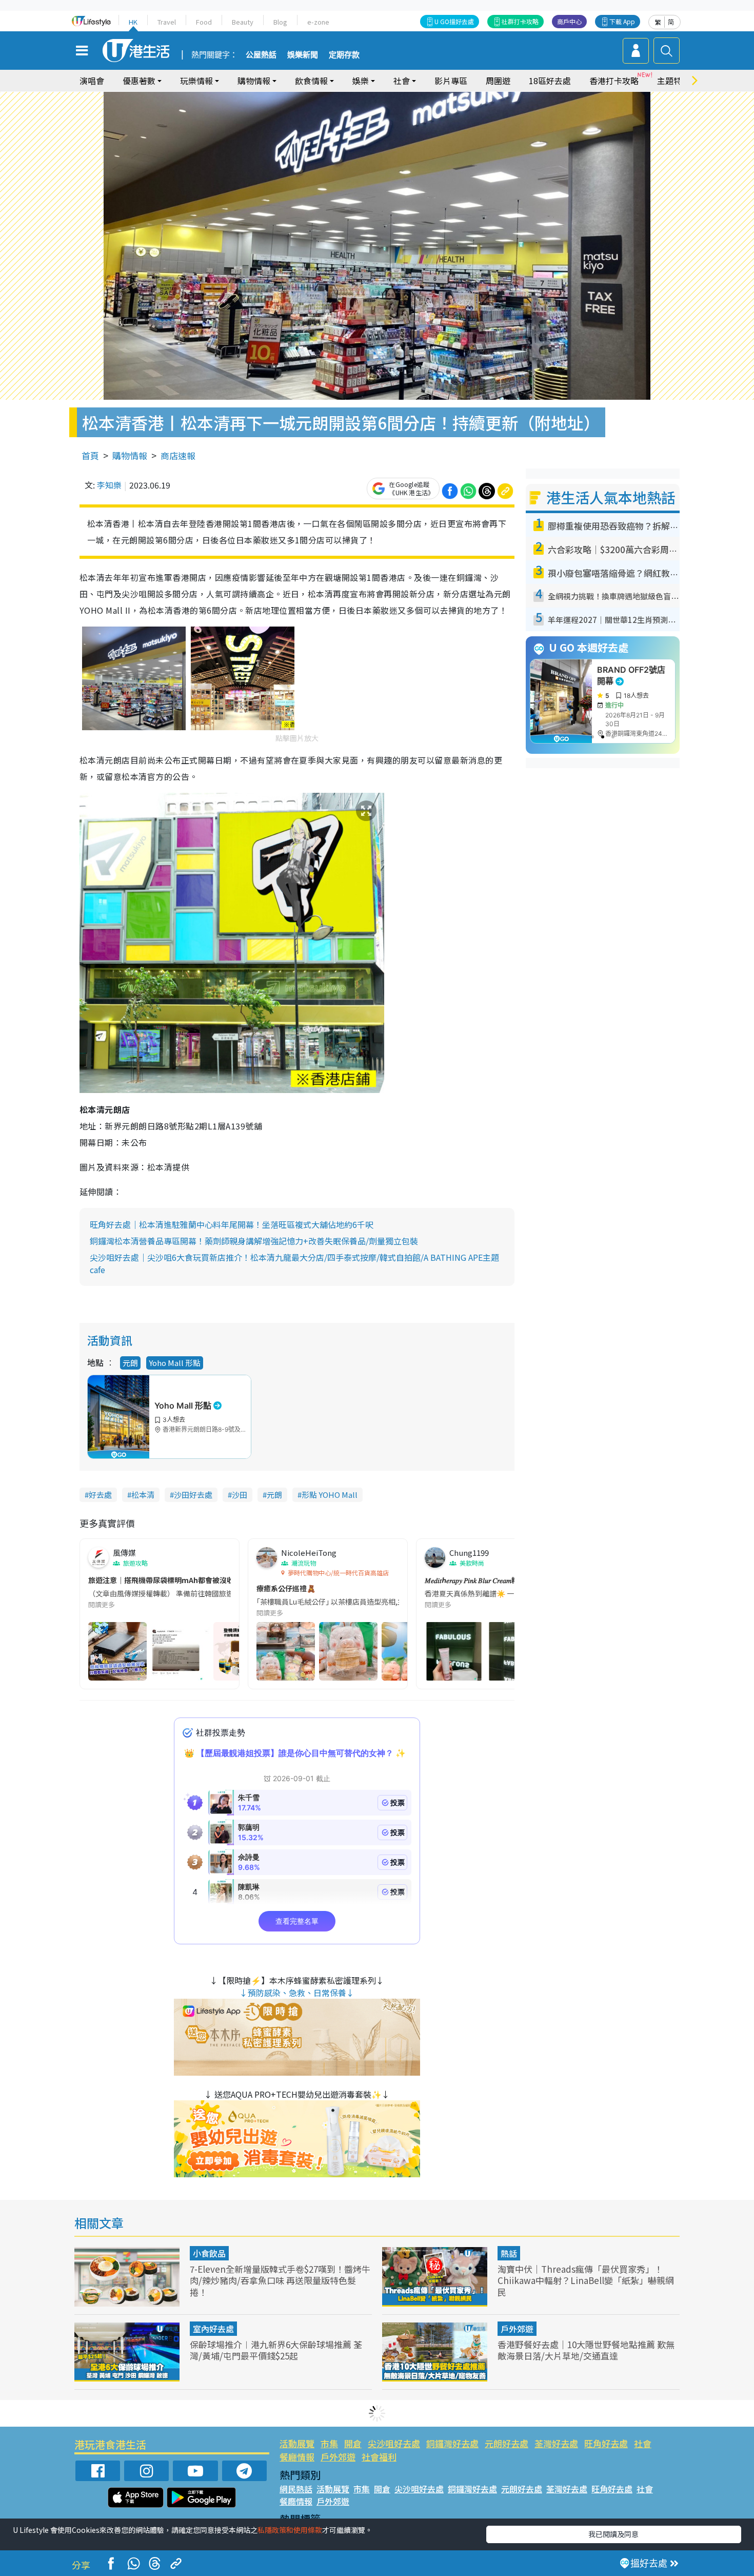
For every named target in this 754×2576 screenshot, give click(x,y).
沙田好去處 (193, 1495)
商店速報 (178, 455)
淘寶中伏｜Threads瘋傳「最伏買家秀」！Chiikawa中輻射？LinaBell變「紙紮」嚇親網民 (586, 2280)
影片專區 (451, 81)
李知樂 (109, 485)
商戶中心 (569, 21)
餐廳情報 (297, 2457)
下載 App (622, 21)
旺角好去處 (606, 2443)
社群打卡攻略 (520, 21)
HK (133, 22)
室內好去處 (213, 2329)
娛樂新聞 (303, 55)
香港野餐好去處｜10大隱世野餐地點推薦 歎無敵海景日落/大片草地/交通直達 (586, 2350)
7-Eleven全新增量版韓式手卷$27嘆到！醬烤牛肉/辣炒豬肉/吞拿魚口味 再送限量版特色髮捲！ (280, 2280)
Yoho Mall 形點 (175, 1363)
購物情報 (130, 455)
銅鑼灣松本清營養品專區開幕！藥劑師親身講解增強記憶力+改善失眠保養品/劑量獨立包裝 (254, 1241)
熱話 (509, 2253)
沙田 (240, 1495)
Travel (167, 22)
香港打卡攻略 (614, 81)
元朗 (130, 1363)
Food (204, 22)
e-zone (318, 22)
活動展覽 (297, 2443)
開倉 (353, 2443)
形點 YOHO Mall (330, 1495)
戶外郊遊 (517, 2329)
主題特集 (673, 81)
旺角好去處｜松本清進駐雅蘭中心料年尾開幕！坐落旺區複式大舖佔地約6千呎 (232, 1224)
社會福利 (379, 2457)
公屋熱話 (261, 55)
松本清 (143, 1495)
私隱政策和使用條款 (290, 2530)
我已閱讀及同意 (613, 2534)
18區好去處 (550, 81)
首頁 (90, 455)
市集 (329, 2443)
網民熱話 (296, 2489)
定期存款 (344, 55)
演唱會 (92, 81)
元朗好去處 (507, 2443)
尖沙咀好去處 (394, 2443)
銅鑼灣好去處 (452, 2443)
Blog (280, 22)
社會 (643, 2443)
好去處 (100, 1495)
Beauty (243, 22)
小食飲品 (209, 2253)
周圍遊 (498, 81)
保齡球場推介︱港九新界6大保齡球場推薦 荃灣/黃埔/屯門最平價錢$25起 (276, 2350)
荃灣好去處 (556, 2443)
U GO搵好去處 (454, 21)
